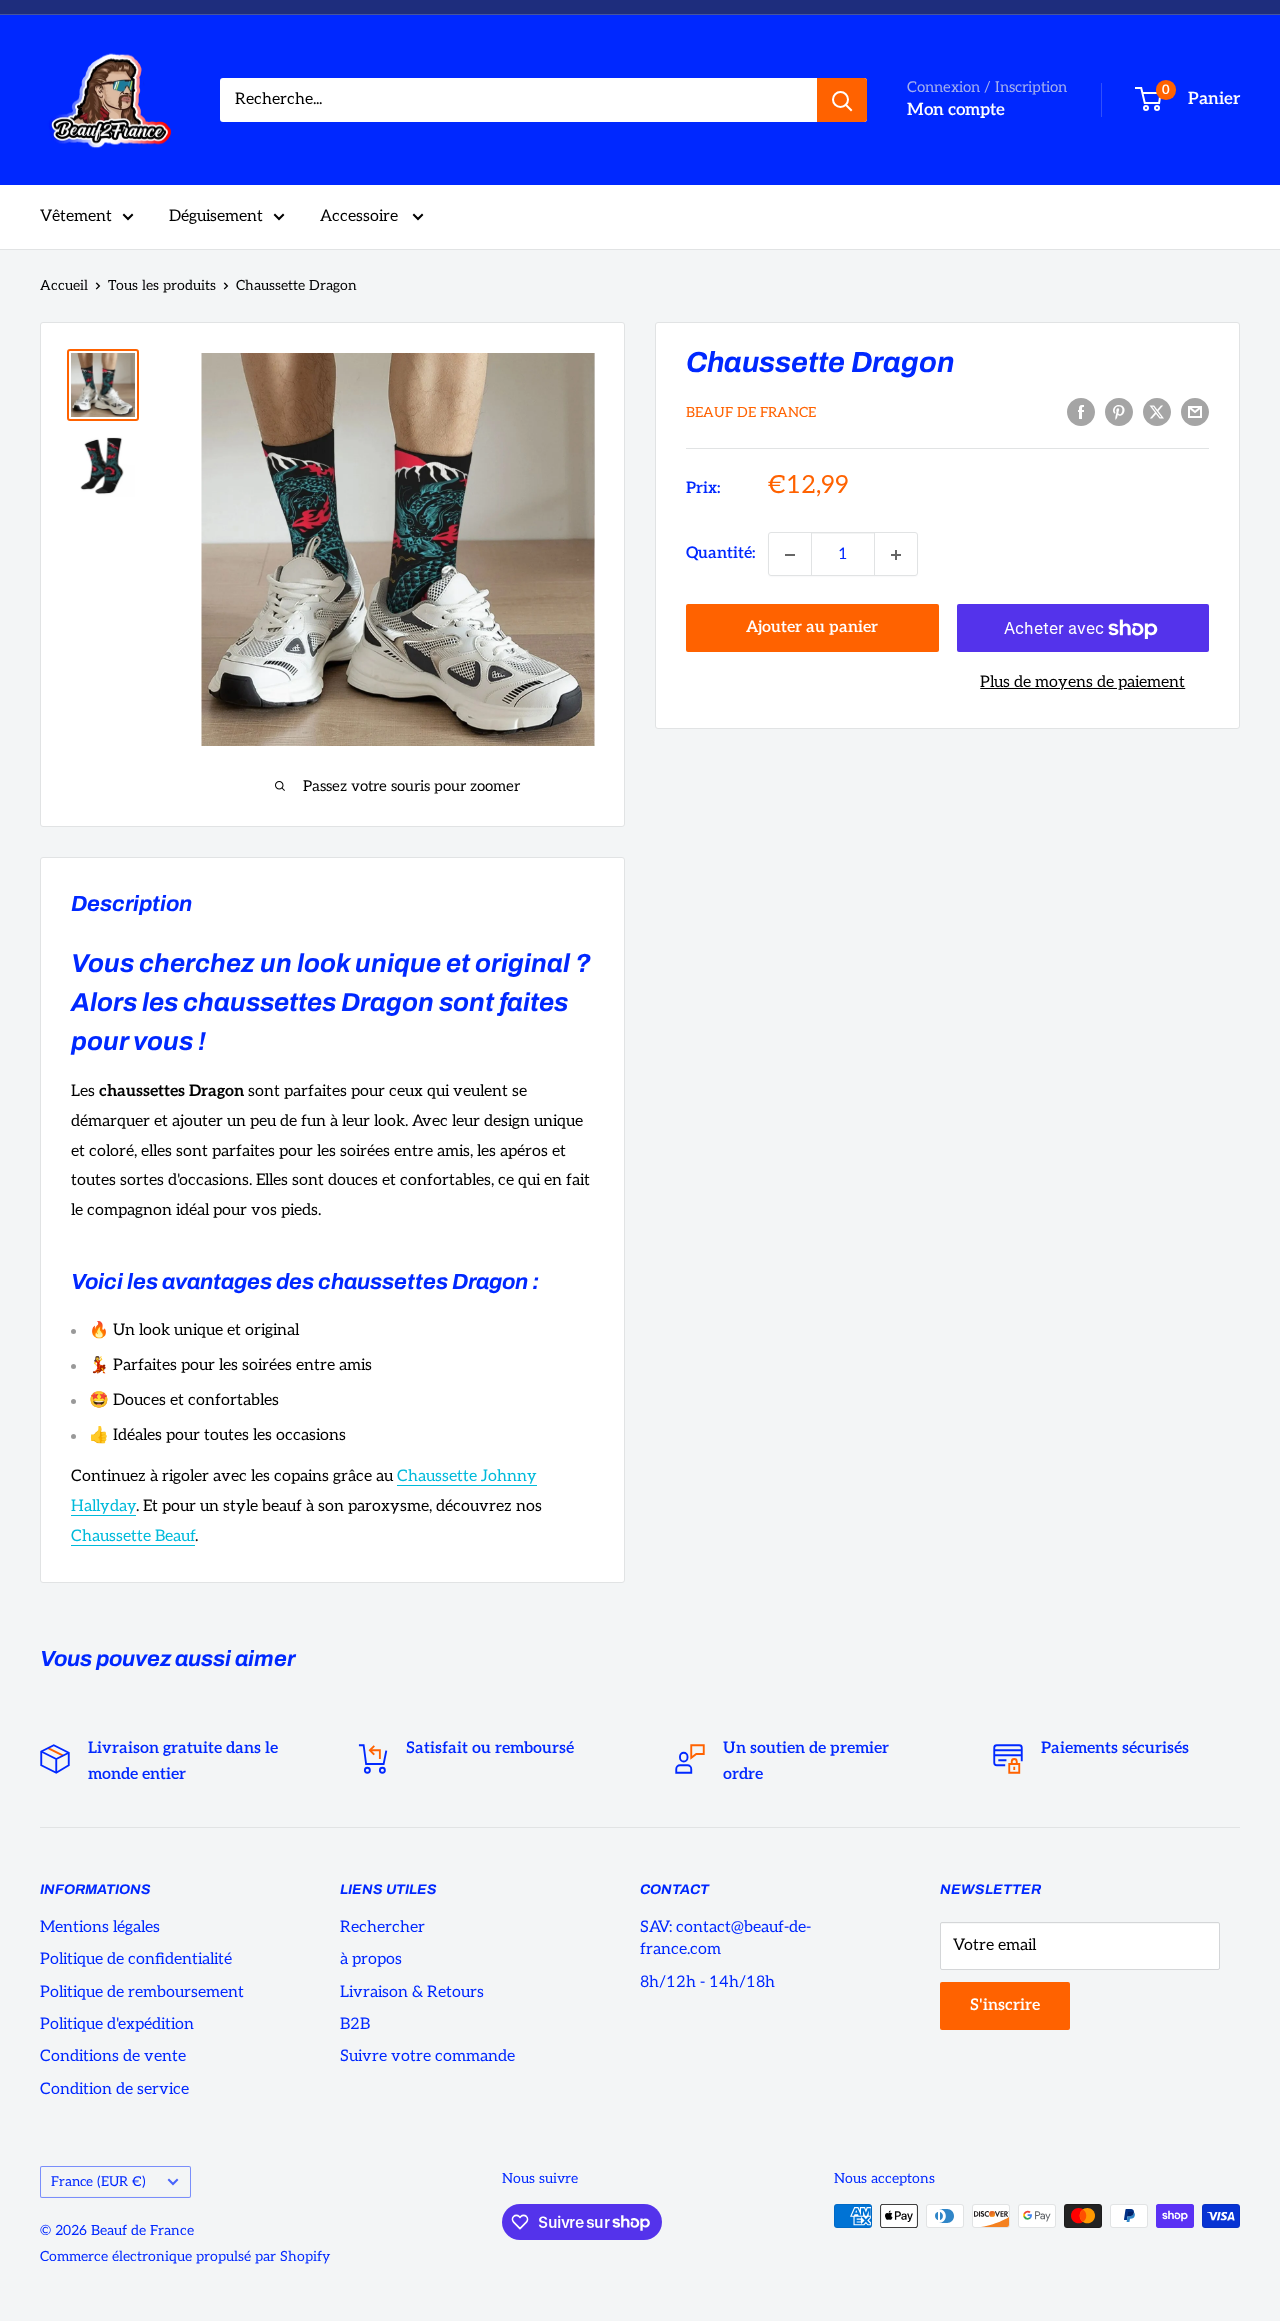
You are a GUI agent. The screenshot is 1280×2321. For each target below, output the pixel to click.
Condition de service (114, 2089)
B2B (355, 2024)
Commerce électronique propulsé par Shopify (185, 2256)
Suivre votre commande (427, 2056)
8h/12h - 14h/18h (707, 1982)
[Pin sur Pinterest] (1119, 412)
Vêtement (76, 216)
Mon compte (956, 110)
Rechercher (382, 1927)
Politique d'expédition (117, 2024)
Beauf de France (751, 413)
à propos (371, 1959)
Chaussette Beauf (133, 1536)
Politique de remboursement (142, 1992)
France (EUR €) (98, 2182)
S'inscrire (1005, 2005)
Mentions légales (100, 1927)
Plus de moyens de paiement (1082, 683)
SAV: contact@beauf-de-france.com (725, 1938)
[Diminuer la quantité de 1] (790, 555)
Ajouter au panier (812, 628)
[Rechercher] (842, 100)
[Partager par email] (1195, 412)
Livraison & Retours (412, 1992)
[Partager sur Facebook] (1081, 412)
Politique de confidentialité (136, 1959)
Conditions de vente (113, 2056)
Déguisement (216, 216)
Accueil (64, 285)
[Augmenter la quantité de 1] (896, 555)
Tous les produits (162, 285)
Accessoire (361, 216)
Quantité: (721, 554)
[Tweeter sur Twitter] (1157, 412)
